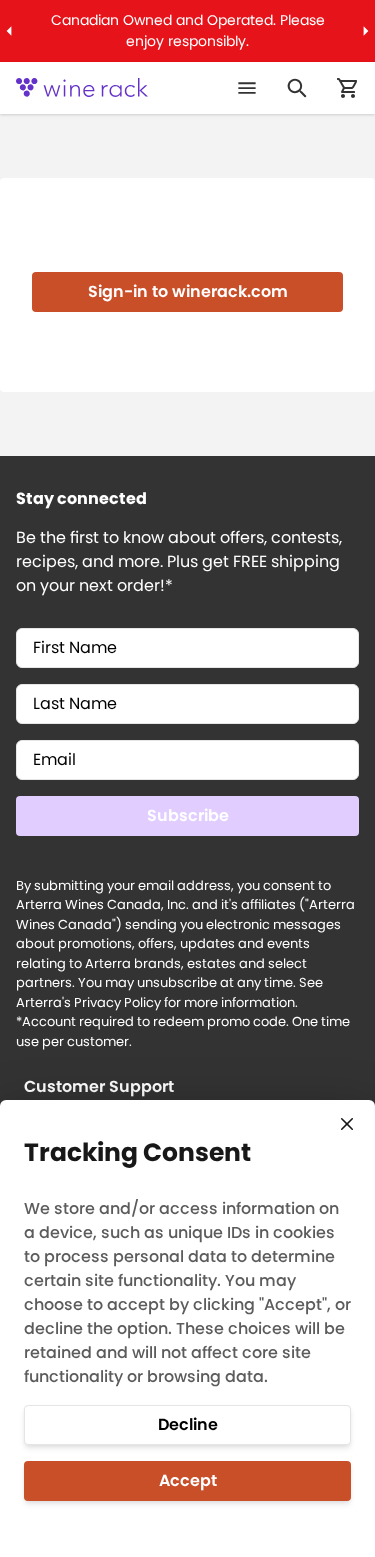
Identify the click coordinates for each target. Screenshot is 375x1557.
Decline (188, 1424)
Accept (188, 1480)
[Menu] (247, 88)
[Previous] (8, 31)
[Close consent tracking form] (347, 1124)
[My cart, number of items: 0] (347, 88)
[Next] (366, 31)
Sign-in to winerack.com (188, 291)
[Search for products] (297, 88)
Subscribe (188, 815)
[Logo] (82, 88)
